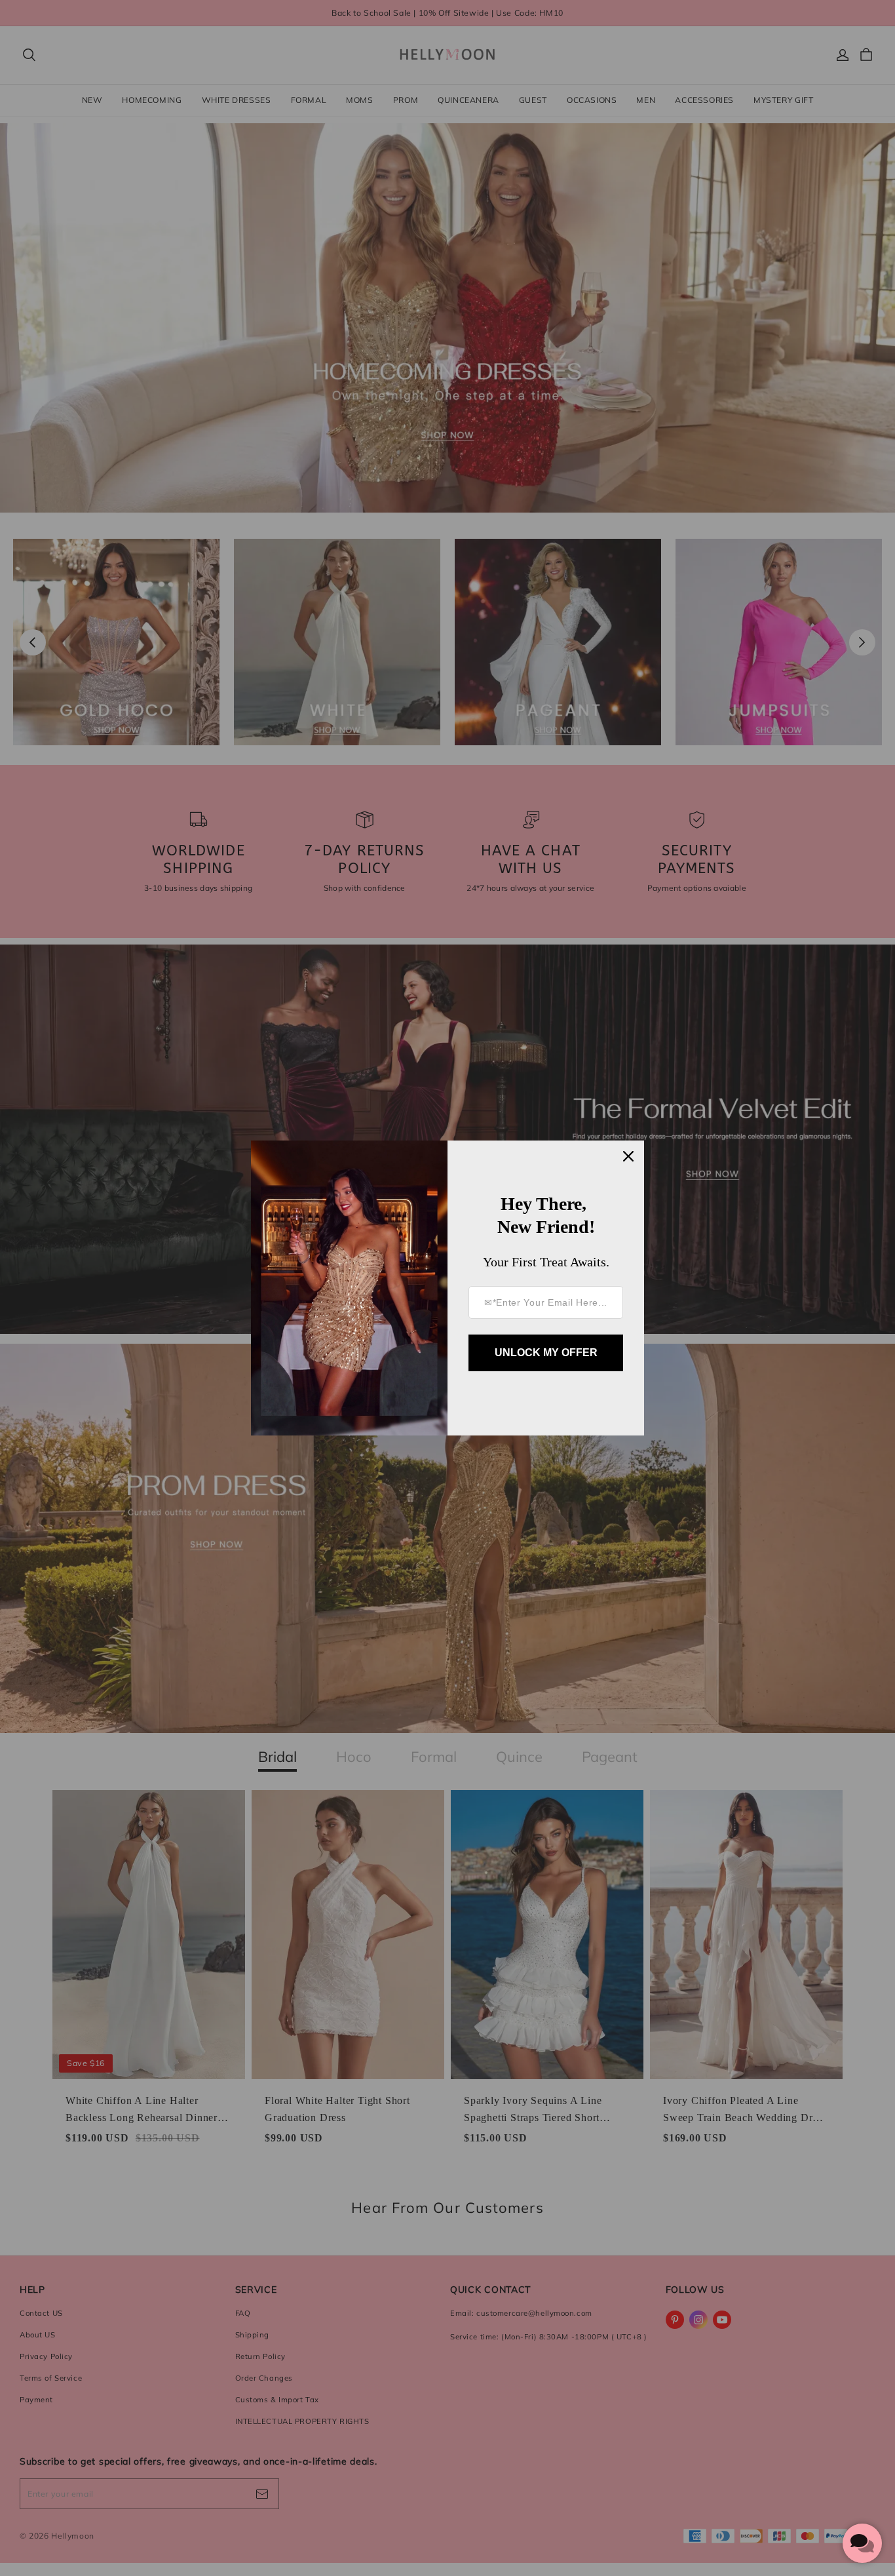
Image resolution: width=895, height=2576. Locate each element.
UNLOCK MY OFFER (546, 1353)
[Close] (628, 1156)
